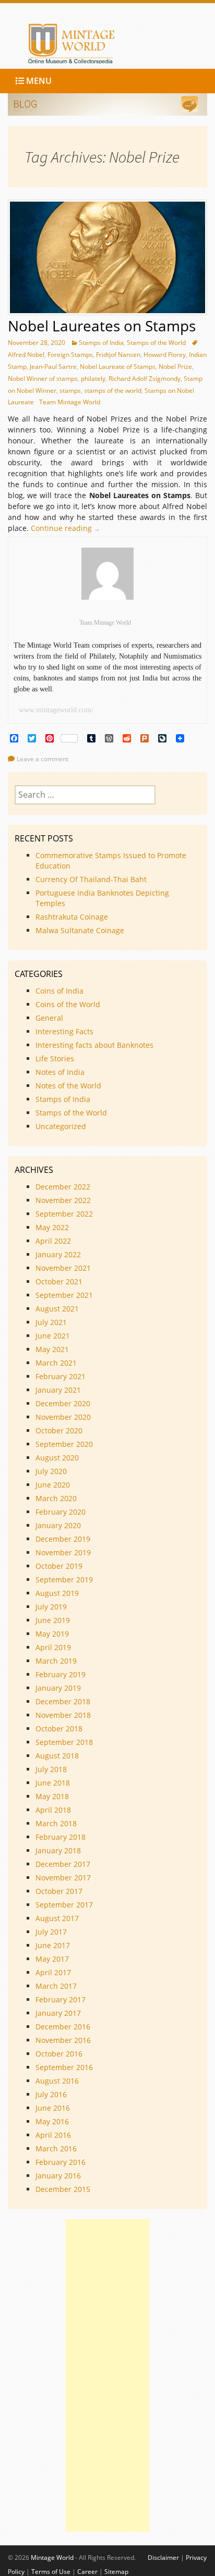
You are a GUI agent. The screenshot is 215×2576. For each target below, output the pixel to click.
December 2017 (63, 1864)
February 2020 (61, 1512)
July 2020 (51, 1471)
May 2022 (52, 1227)
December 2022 (63, 1187)
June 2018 (53, 1783)
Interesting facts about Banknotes (94, 1045)
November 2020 (63, 1417)
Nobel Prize (175, 367)
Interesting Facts (64, 1031)
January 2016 (58, 2176)
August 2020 (57, 1458)
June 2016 (53, 2108)
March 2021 (56, 1363)
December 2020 (63, 1403)
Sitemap (116, 2572)
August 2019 (57, 1593)
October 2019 (59, 1566)
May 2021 (52, 1349)
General (49, 1018)
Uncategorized (61, 1126)
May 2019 (52, 1634)
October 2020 (59, 1431)
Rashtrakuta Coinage (72, 917)
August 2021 (57, 1309)
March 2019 (56, 1661)
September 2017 (64, 1905)
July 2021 (51, 1322)
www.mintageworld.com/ (56, 710)
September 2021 (64, 1295)
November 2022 (63, 1200)
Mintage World (52, 2558)
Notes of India (60, 1072)
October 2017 (59, 1891)
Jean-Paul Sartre (53, 367)
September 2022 (64, 1214)
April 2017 (53, 1972)
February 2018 (61, 1837)
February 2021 (61, 1376)
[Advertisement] (107, 2375)
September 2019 (64, 1580)
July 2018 (51, 1769)
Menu (38, 81)
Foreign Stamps (70, 355)
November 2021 (63, 1268)
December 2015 (63, 2189)
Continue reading (68, 528)
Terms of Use (51, 2572)
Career (87, 2572)
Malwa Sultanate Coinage (81, 930)
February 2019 (61, 1674)
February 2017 (61, 1999)
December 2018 (63, 1701)
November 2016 (63, 2040)
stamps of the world (113, 391)
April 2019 (53, 1647)
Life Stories (55, 1058)
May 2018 (52, 1796)
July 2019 (51, 1607)
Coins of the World (68, 1004)
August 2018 (57, 1756)
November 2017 (63, 1878)
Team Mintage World (70, 402)
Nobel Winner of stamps (43, 379)
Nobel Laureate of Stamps (118, 367)
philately (93, 379)
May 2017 (52, 1959)
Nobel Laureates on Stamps (102, 326)
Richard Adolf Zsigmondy (145, 379)
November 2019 (63, 1552)
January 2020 (58, 1525)
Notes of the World (68, 1086)
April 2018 (53, 1810)
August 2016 (57, 2081)
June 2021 (53, 1336)
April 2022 (53, 1241)
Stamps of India (101, 343)
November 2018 (63, 1715)
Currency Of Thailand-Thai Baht (91, 879)
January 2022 (58, 1254)
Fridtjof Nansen (118, 355)
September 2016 (64, 2067)
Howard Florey (165, 355)
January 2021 (58, 1390)
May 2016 (52, 2121)
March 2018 (56, 1823)
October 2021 (59, 1281)
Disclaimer (163, 2558)
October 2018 (59, 1729)
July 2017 (51, 1932)
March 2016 (56, 2148)
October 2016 (59, 2054)
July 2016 (51, 2094)
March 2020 (56, 1498)
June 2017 (53, 1945)
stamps (70, 391)
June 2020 (53, 1485)
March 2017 (56, 1986)
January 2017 (58, 2013)
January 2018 (58, 1850)
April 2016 (53, 2135)
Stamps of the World (156, 343)
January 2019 (58, 1688)
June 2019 (53, 1620)
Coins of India (59, 991)
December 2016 (63, 2027)
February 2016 (61, 2162)
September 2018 (64, 1742)
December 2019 (63, 1539)
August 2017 (57, 1918)
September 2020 (64, 1444)
